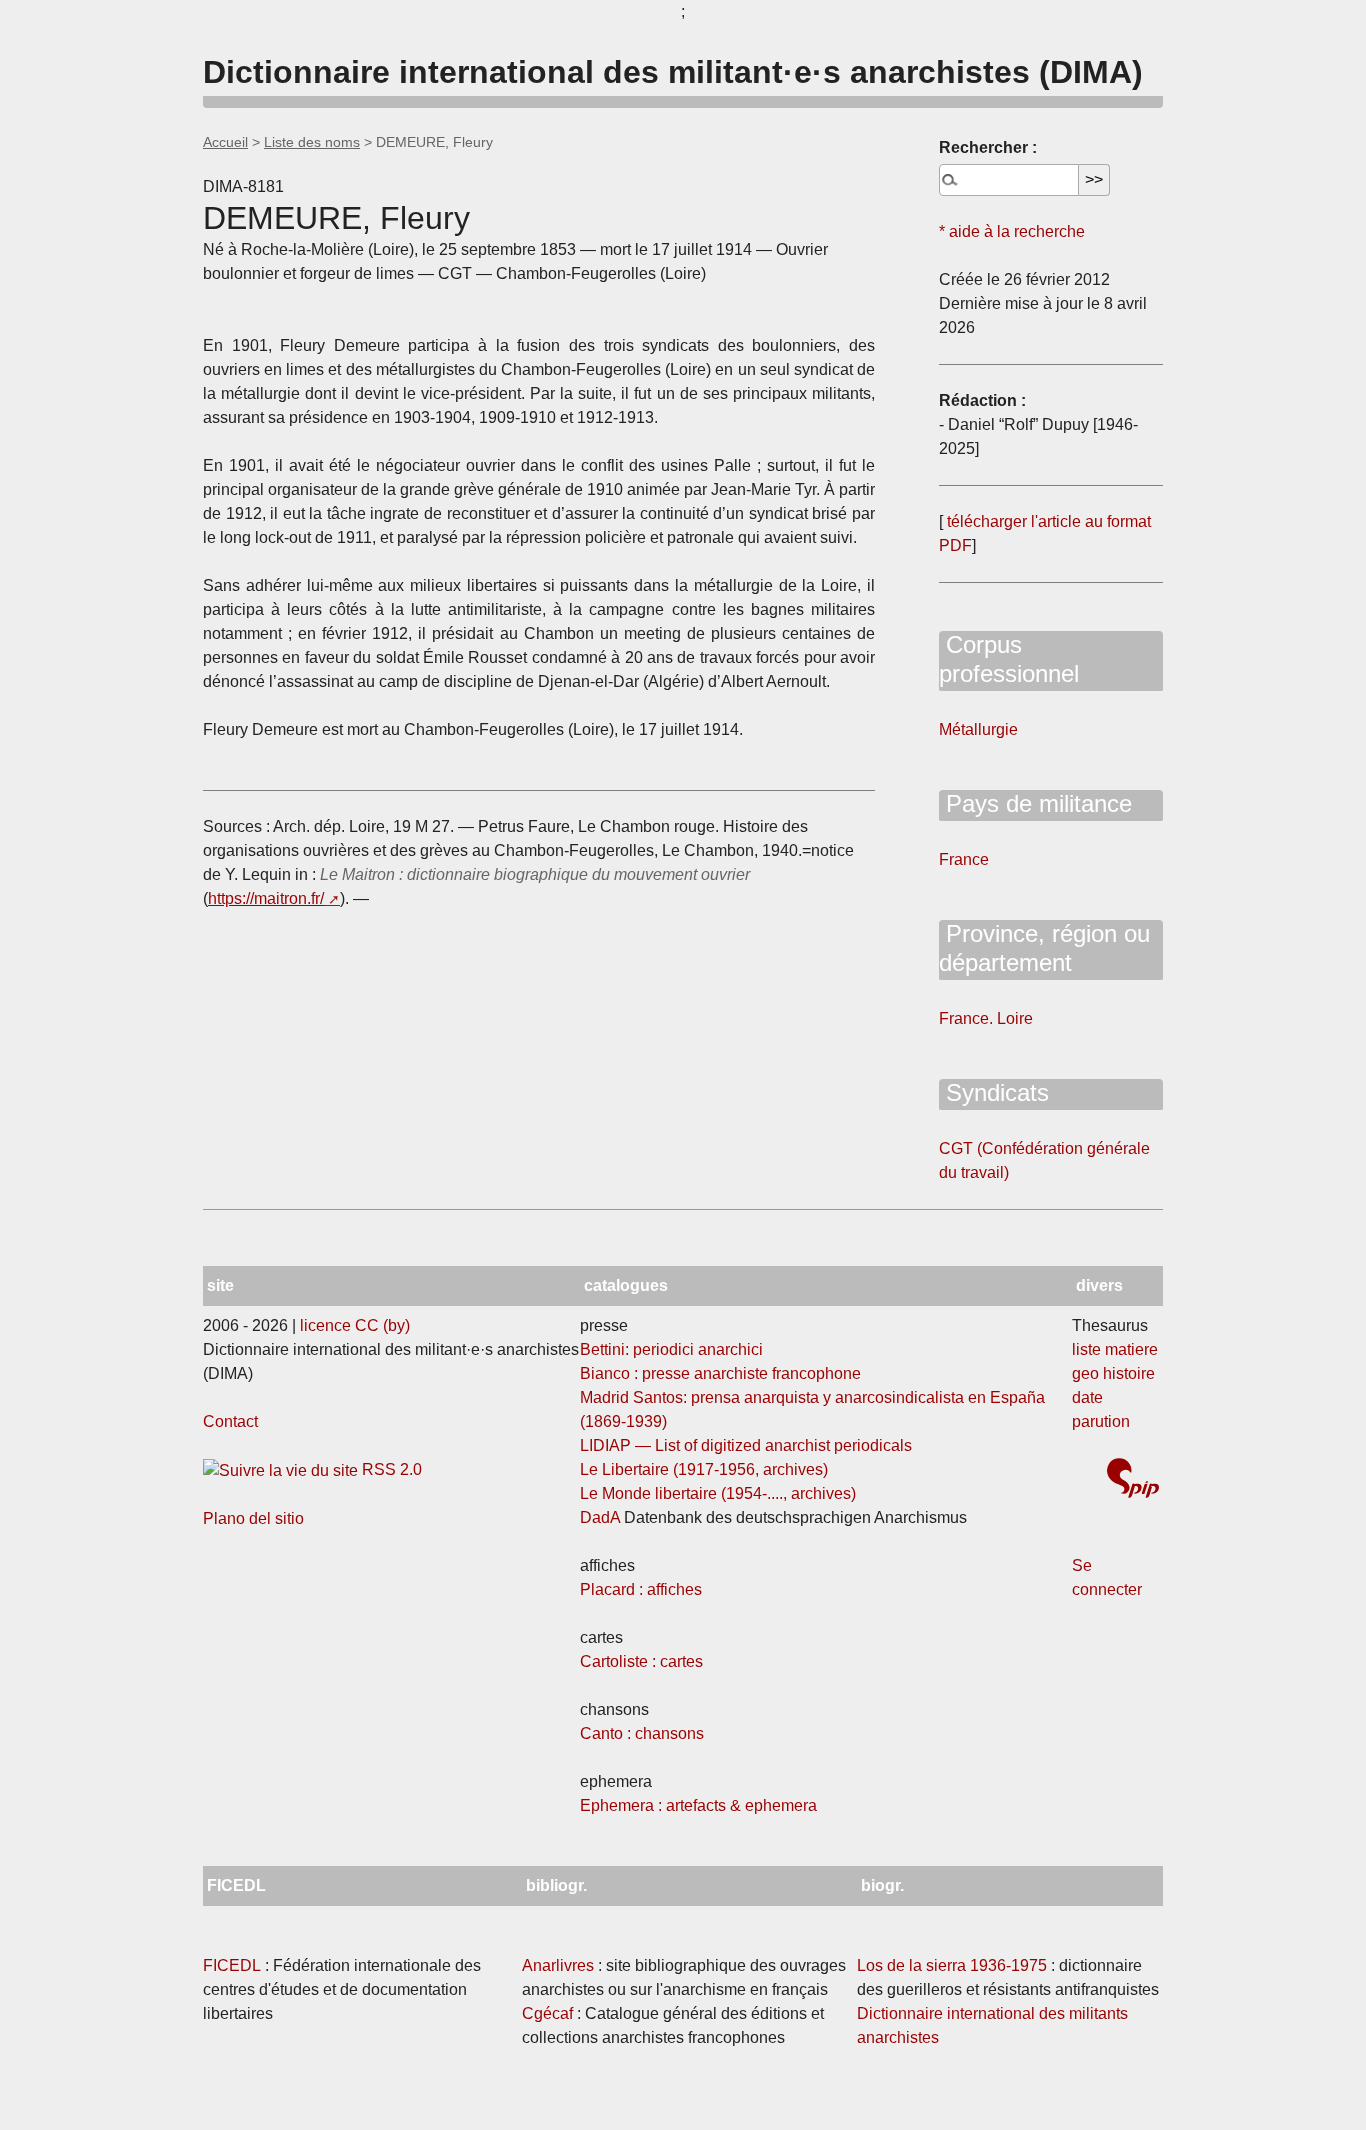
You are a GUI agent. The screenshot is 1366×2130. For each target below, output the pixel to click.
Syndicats (994, 1092)
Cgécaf (547, 2013)
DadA (600, 1517)
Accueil (225, 142)
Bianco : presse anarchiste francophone (720, 1373)
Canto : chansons (642, 1733)
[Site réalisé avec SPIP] (1133, 1480)
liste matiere (1115, 1349)
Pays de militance (1035, 803)
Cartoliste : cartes (641, 1661)
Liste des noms (312, 142)
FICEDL (232, 1965)
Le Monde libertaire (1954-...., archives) (718, 1493)
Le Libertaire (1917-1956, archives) (704, 1469)
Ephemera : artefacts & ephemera (698, 1805)
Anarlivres (558, 1965)
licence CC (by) (355, 1325)
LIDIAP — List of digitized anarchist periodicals (746, 1445)
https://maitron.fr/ (266, 898)
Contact (230, 1421)
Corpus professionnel (1009, 659)
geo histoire (1113, 1373)
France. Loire (986, 1018)
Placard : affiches (641, 1589)
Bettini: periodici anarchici (671, 1349)
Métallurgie (978, 729)
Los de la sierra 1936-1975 (952, 1965)
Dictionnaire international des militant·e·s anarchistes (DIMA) (673, 72)
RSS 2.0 (390, 1469)
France (964, 859)
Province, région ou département (1044, 948)
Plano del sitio (253, 1518)
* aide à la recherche (1012, 231)
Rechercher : (988, 147)
